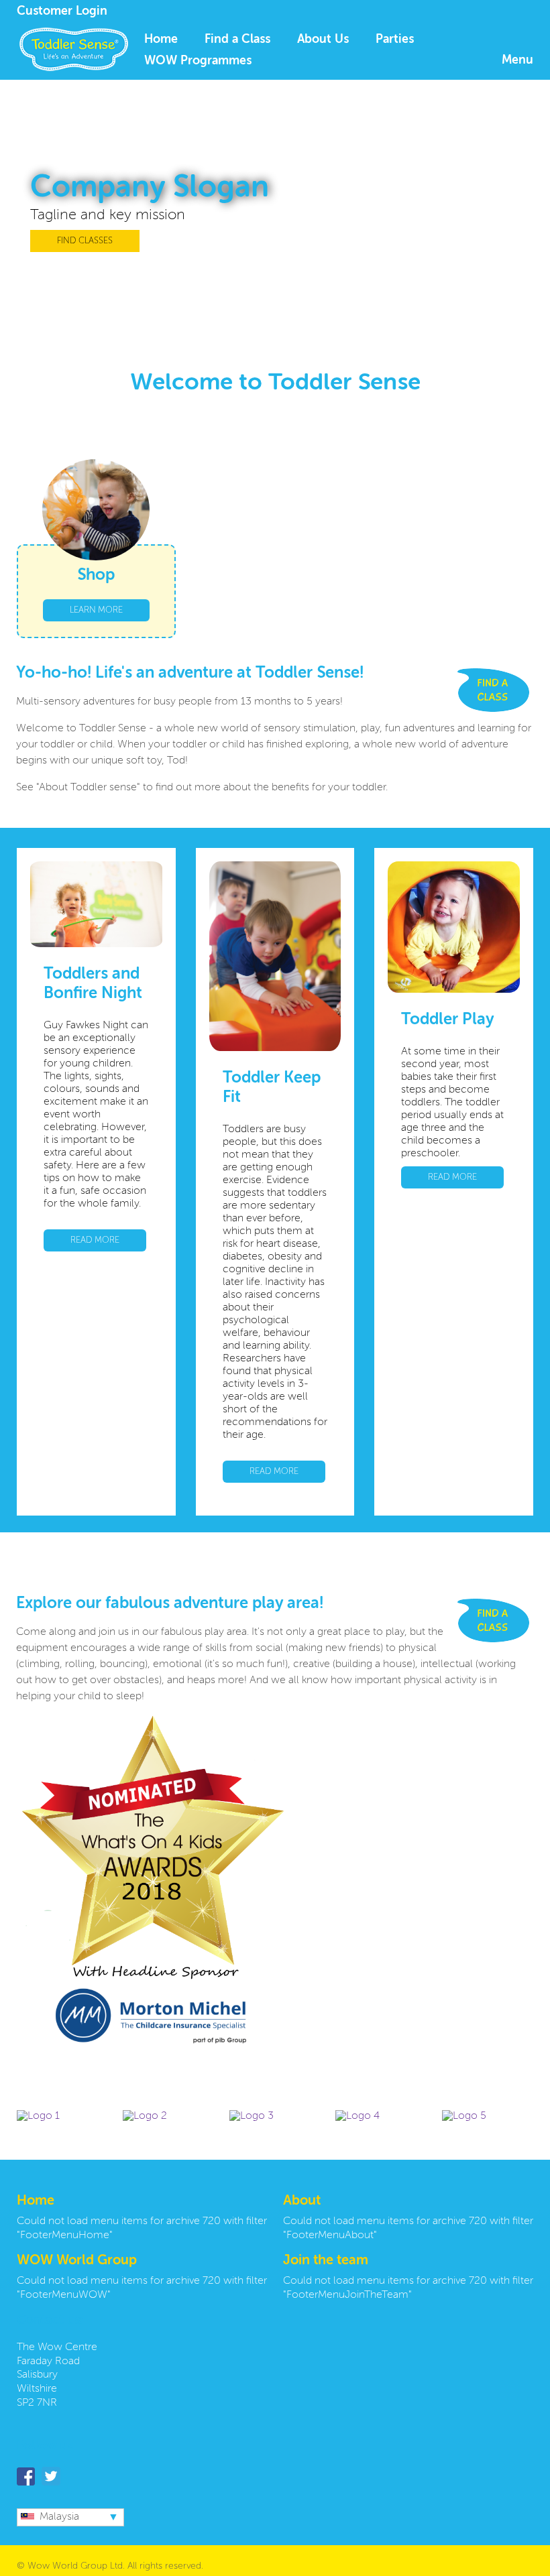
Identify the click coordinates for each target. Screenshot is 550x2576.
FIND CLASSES (85, 241)
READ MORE (95, 1240)
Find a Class (237, 40)
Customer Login (62, 11)
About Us (323, 40)
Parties (395, 40)
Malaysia (59, 2517)
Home (161, 40)
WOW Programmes (198, 61)
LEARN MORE (96, 610)
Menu (517, 60)
